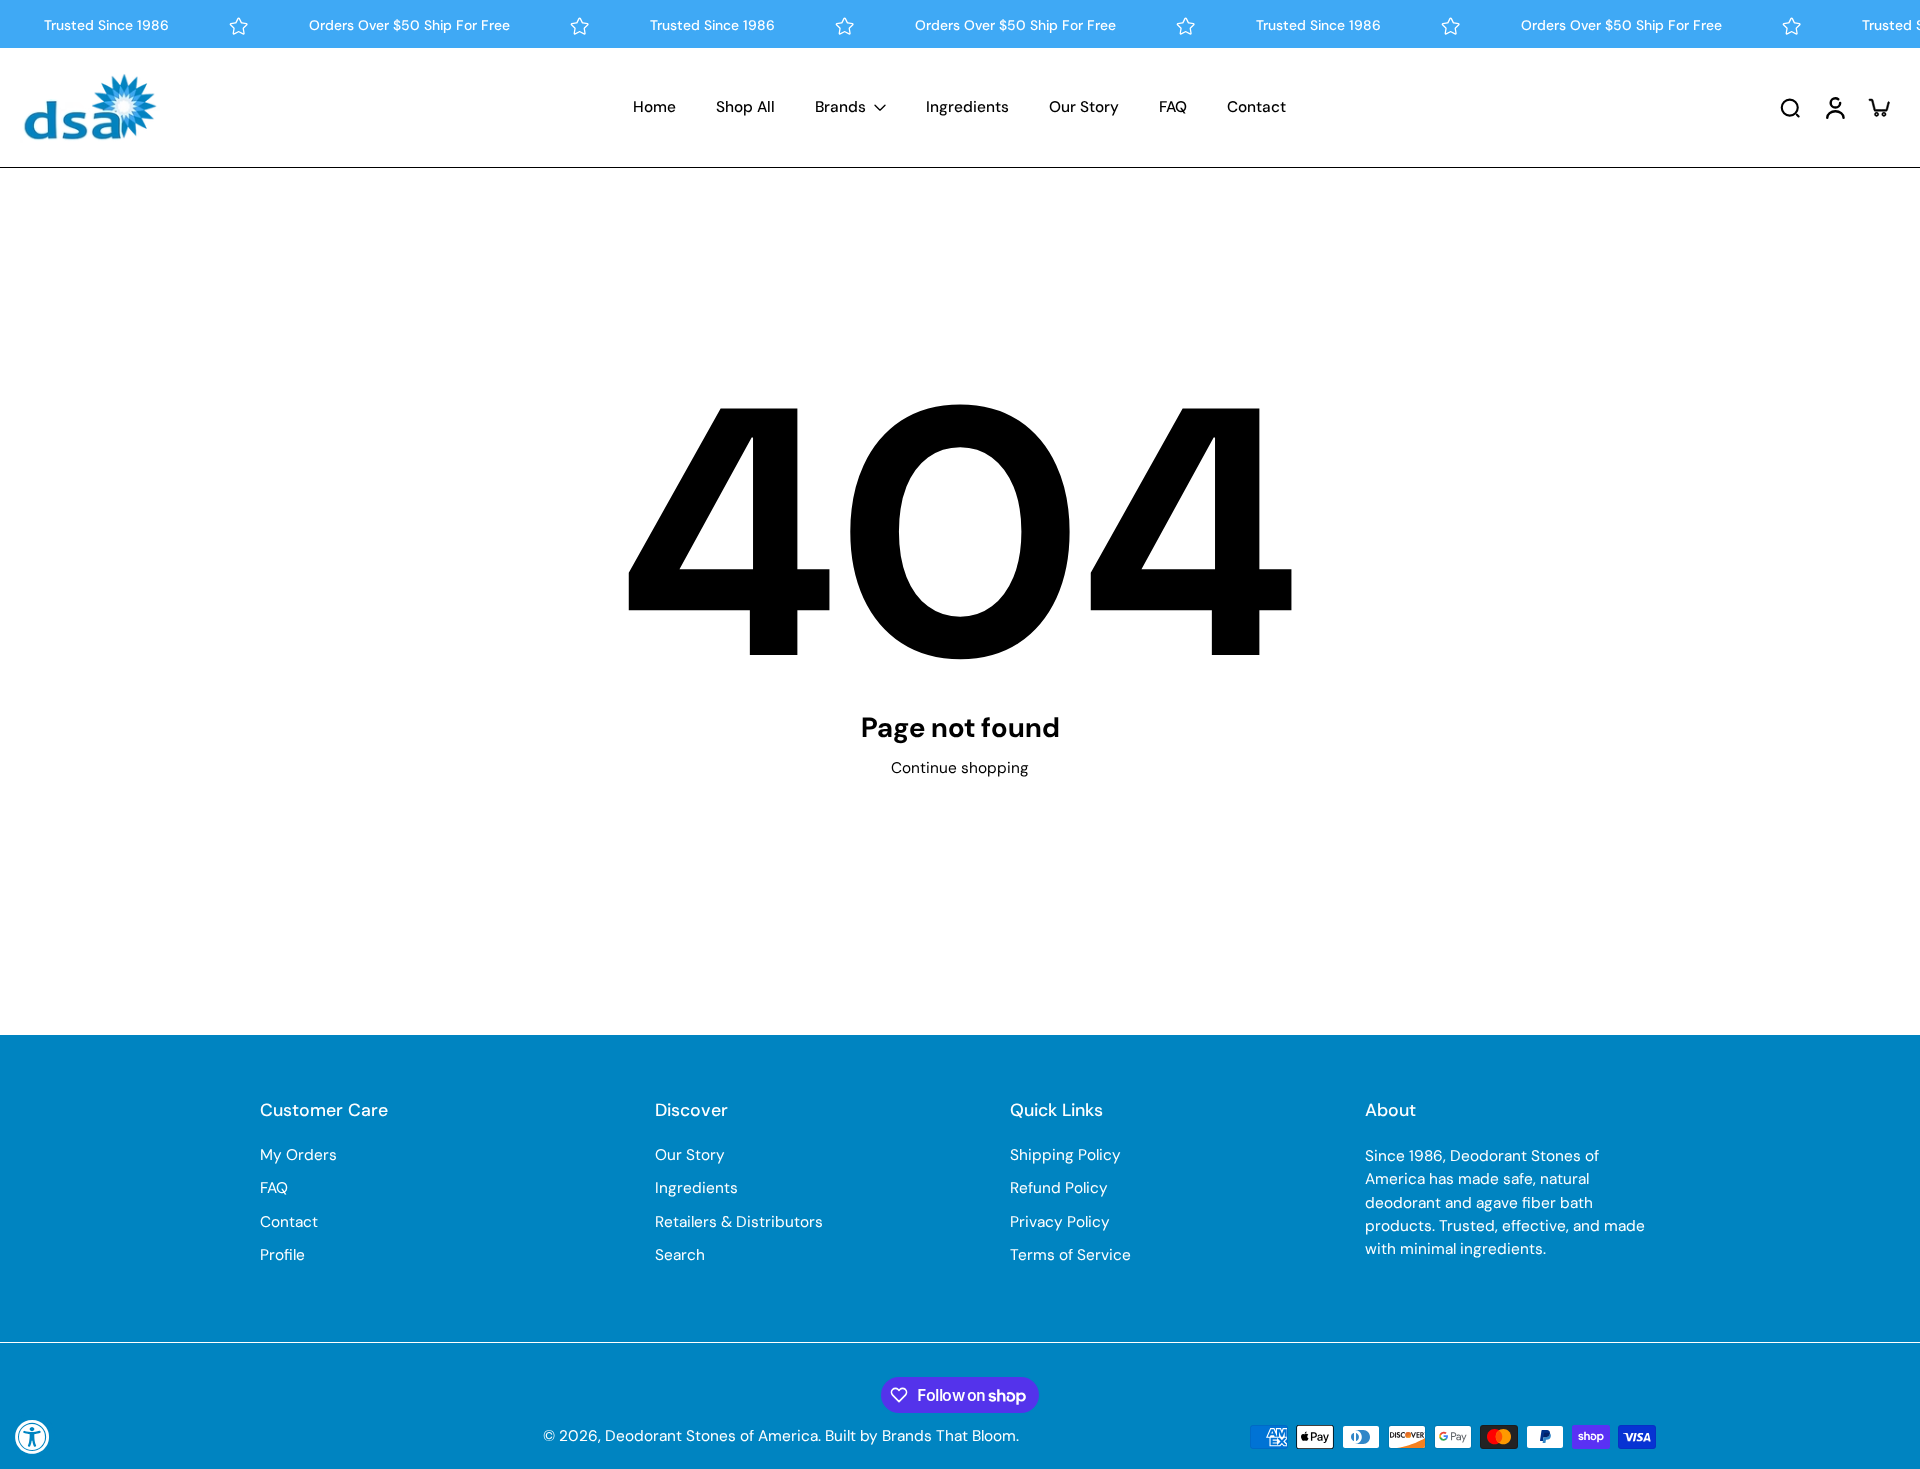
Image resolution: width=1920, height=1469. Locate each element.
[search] (1790, 107)
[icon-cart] (1878, 107)
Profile (282, 1255)
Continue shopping (960, 768)
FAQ (274, 1188)
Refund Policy (1059, 1188)
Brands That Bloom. (950, 1436)
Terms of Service (1070, 1255)
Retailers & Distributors (739, 1222)
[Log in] (1834, 107)
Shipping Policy (1065, 1155)
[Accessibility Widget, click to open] (32, 1436)
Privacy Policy (1060, 1222)
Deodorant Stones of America (711, 1436)
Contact (289, 1222)
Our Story (690, 1155)
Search (680, 1255)
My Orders (298, 1155)
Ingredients (696, 1188)
